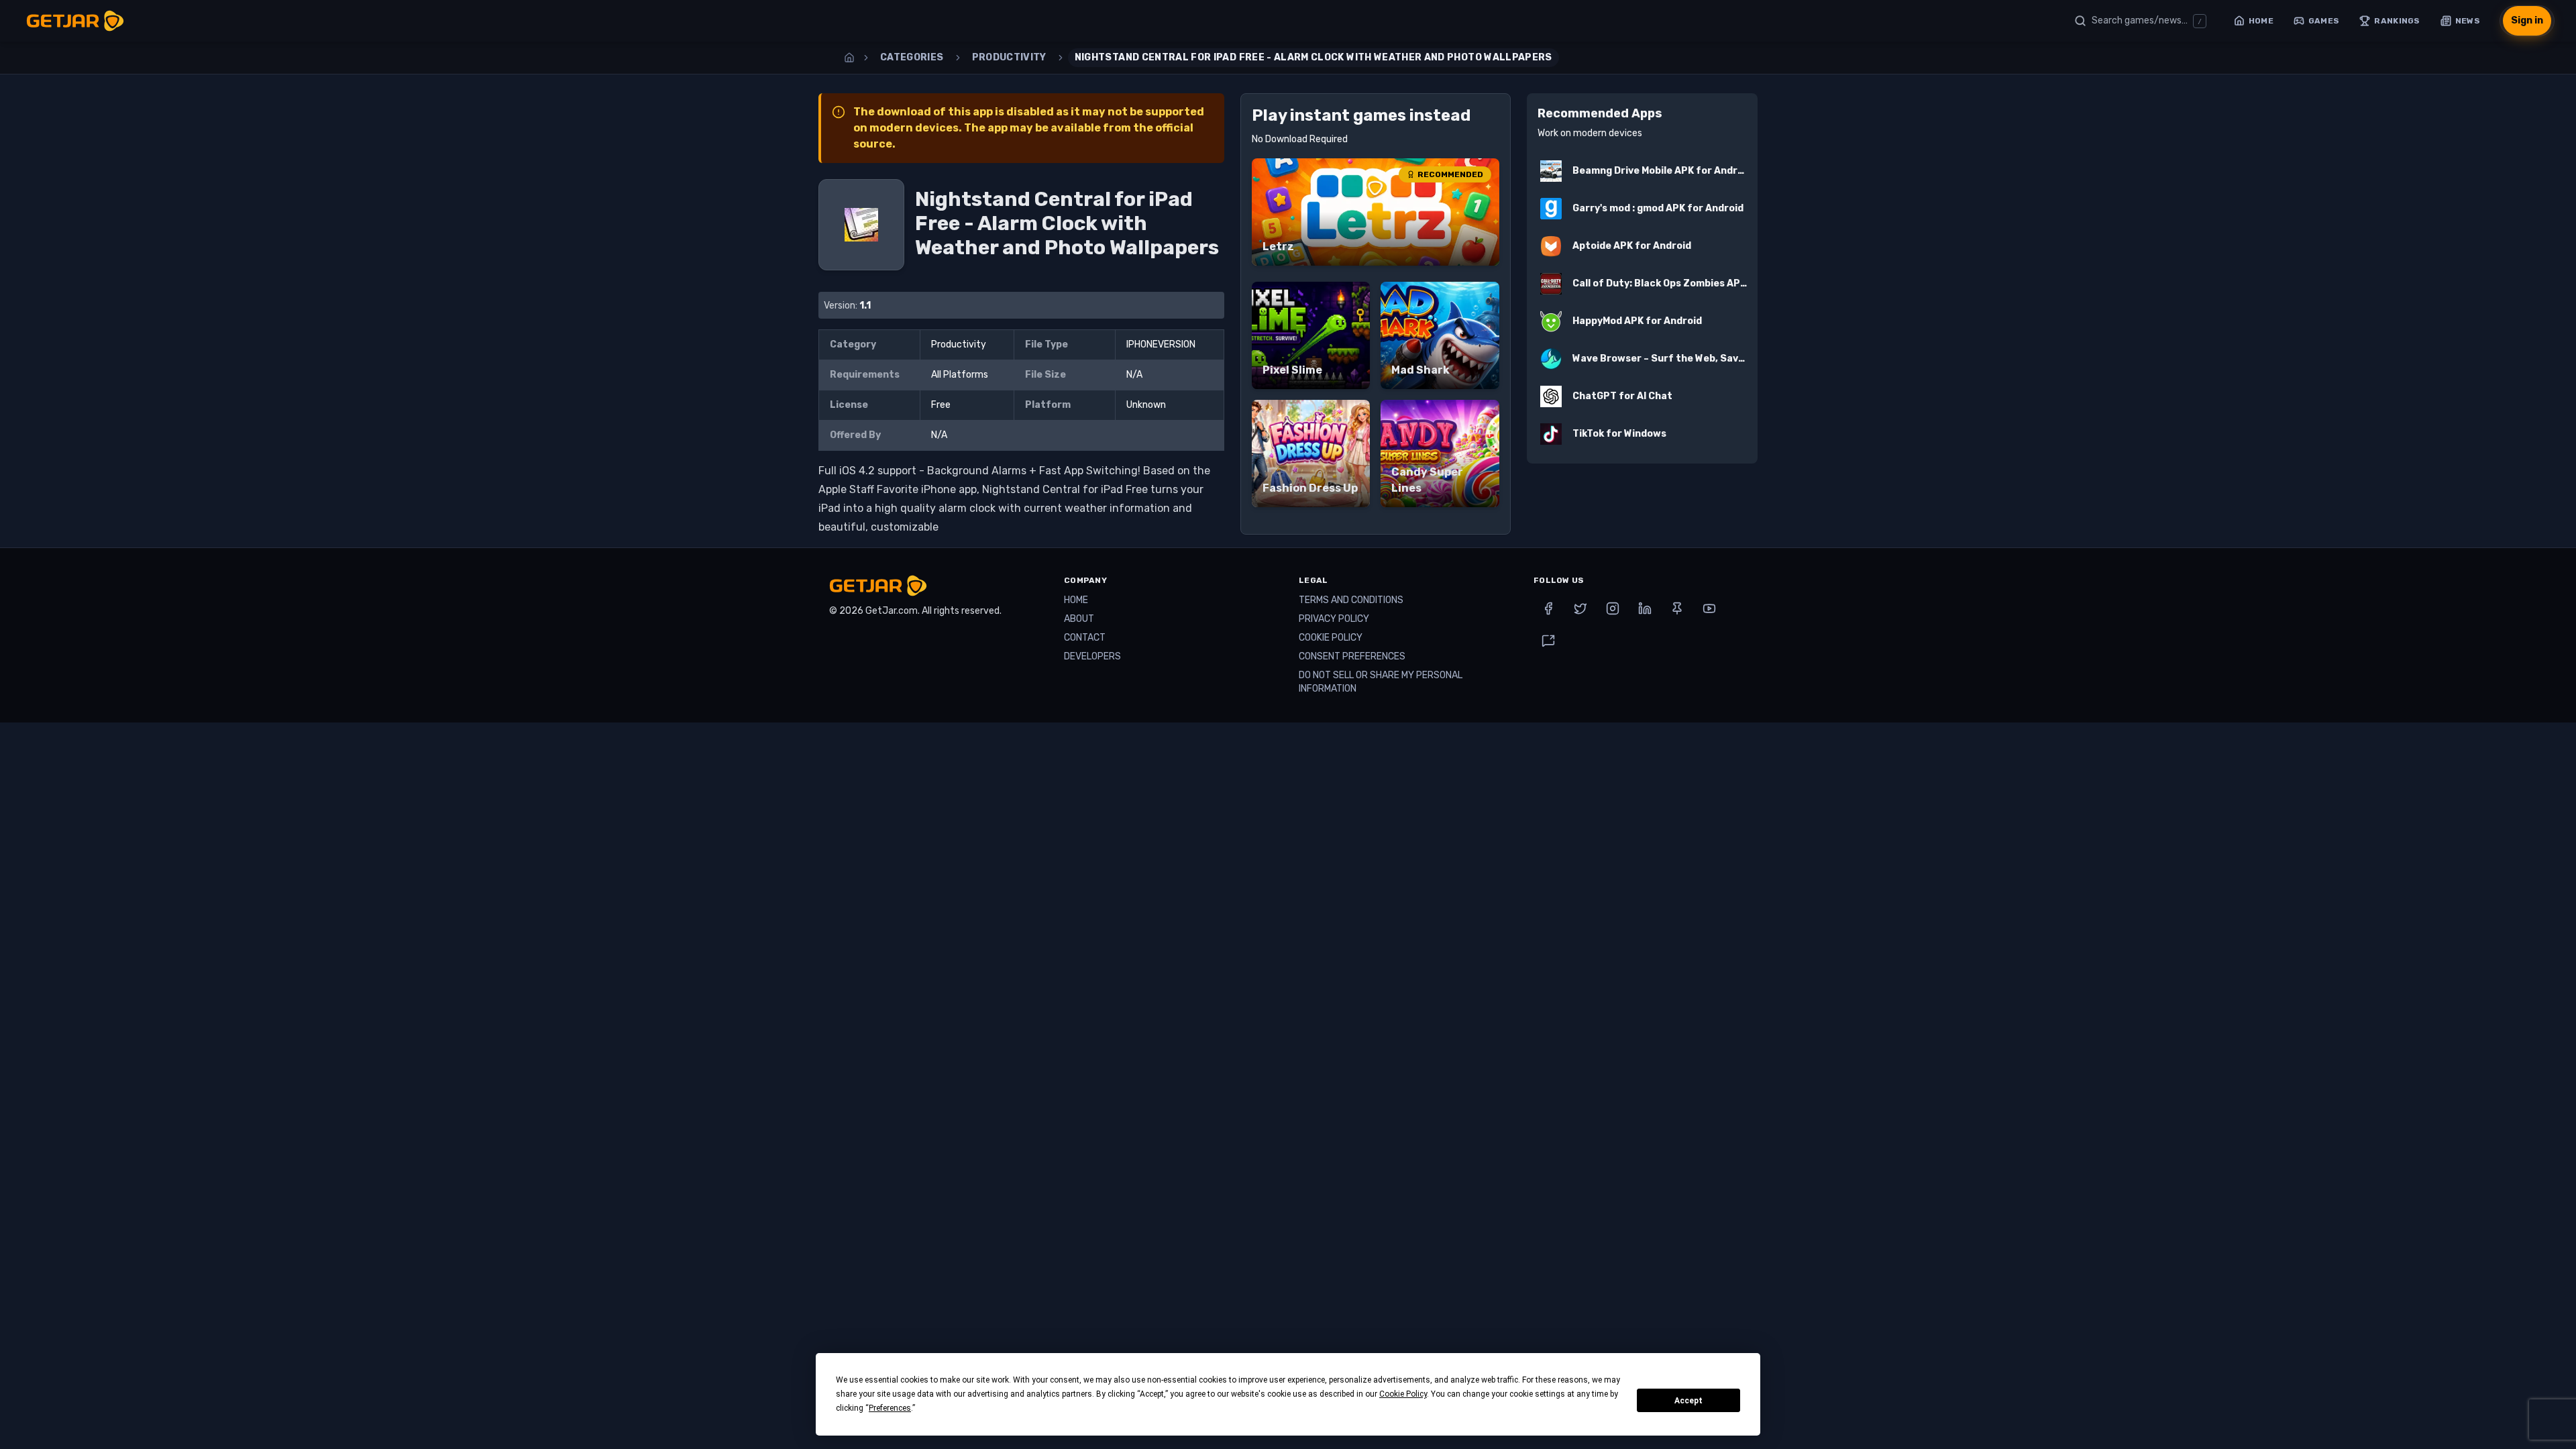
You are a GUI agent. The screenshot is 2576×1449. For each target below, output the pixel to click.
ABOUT (1079, 619)
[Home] (849, 58)
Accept (1688, 1401)
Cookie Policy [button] (1403, 1394)
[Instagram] (1613, 608)
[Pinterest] (1677, 608)
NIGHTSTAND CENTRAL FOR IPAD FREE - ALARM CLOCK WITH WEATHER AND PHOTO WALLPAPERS (1313, 57)
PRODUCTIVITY (1009, 57)
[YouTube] (1709, 608)
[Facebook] (1548, 608)
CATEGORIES (912, 57)
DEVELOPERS (1092, 656)
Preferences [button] (890, 1408)
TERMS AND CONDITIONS (1351, 600)
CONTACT (1085, 638)
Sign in (2527, 20)
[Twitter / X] (1580, 608)
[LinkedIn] (1645, 608)
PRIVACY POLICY (1334, 619)
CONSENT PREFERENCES (1352, 656)
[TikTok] (1548, 641)
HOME (1076, 600)
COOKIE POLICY (1331, 638)
